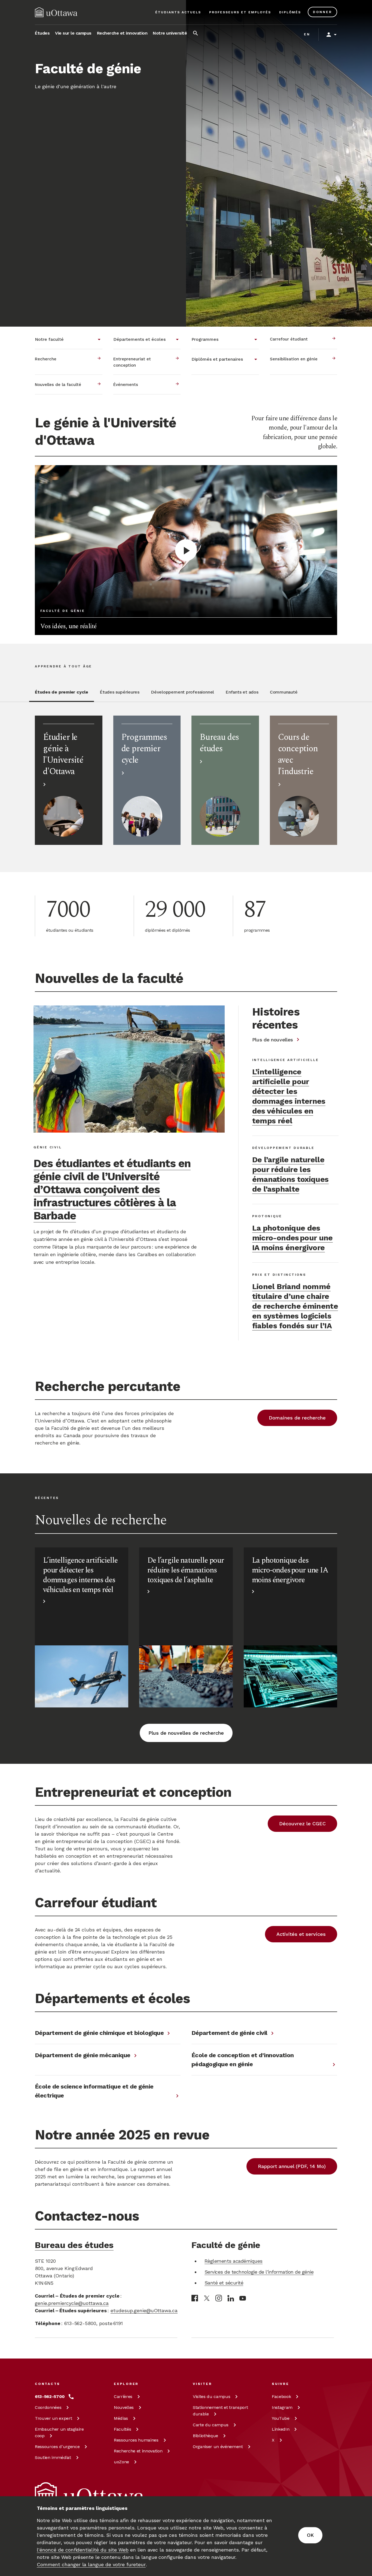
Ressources (57, 2447)
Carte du (211, 2425)
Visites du (211, 2396)
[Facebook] (195, 2298)
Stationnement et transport (220, 2411)
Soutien (53, 2457)
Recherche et (138, 2451)
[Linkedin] (231, 2298)
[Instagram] (219, 2298)
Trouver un (53, 2418)
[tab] (62, 695)
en (307, 34)
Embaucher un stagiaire (59, 2432)
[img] (56, 12)
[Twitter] (207, 2298)
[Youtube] (243, 2298)
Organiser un (218, 2447)
